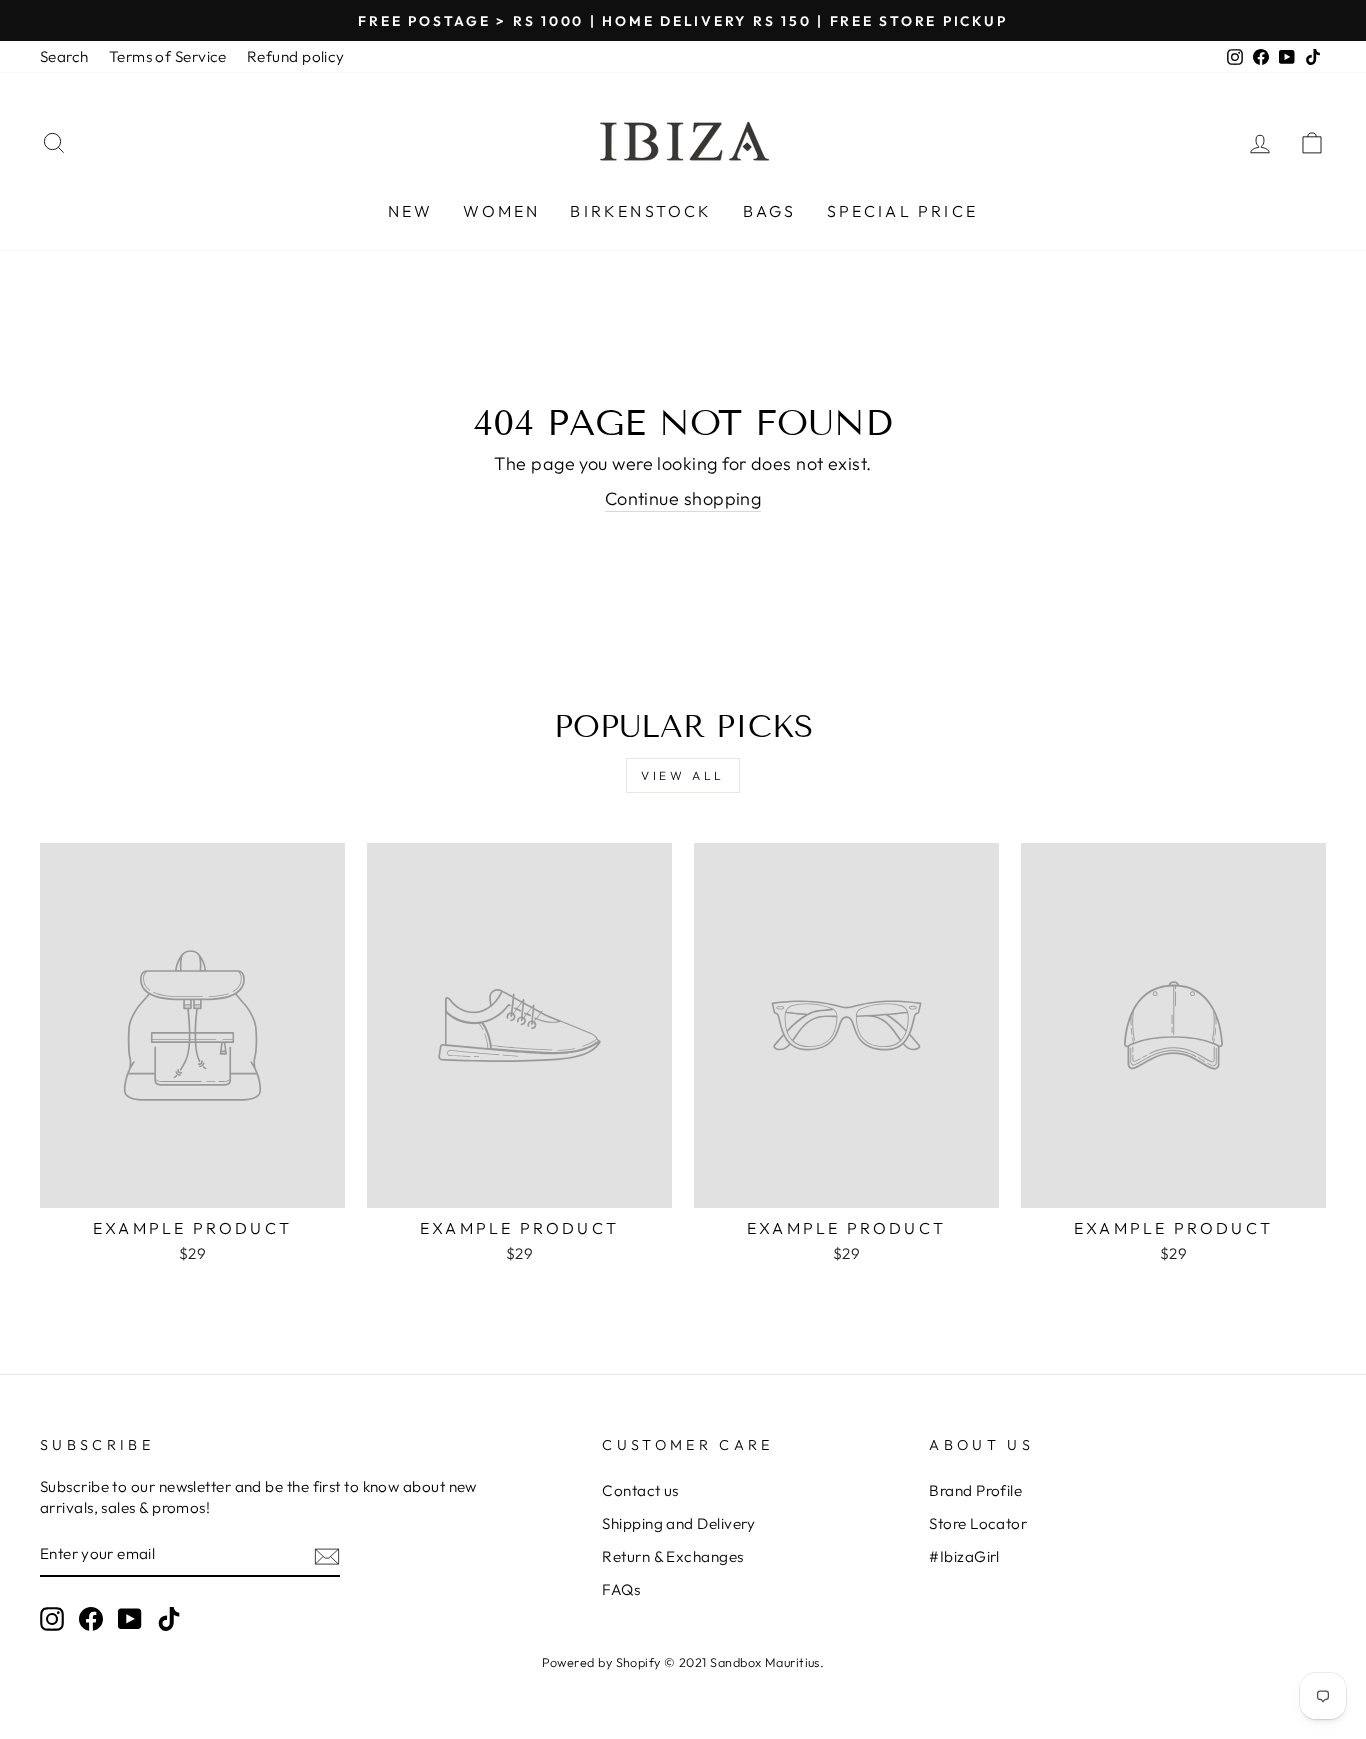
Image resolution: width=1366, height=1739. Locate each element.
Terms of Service (168, 56)
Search (64, 56)
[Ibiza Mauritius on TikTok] (169, 1619)
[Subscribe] (327, 1555)
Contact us (640, 1490)
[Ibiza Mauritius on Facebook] (91, 1619)
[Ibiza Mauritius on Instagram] (52, 1619)
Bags (770, 211)
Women (501, 211)
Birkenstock (641, 211)
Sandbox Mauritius (765, 1662)
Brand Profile (975, 1490)
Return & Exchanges (672, 1556)
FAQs (621, 1589)
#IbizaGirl (964, 1556)
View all (683, 775)
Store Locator (978, 1523)
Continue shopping (683, 498)
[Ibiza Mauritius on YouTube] (130, 1619)
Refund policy (296, 56)
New (411, 211)
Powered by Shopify (601, 1662)
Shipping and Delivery (678, 1523)
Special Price (903, 211)
